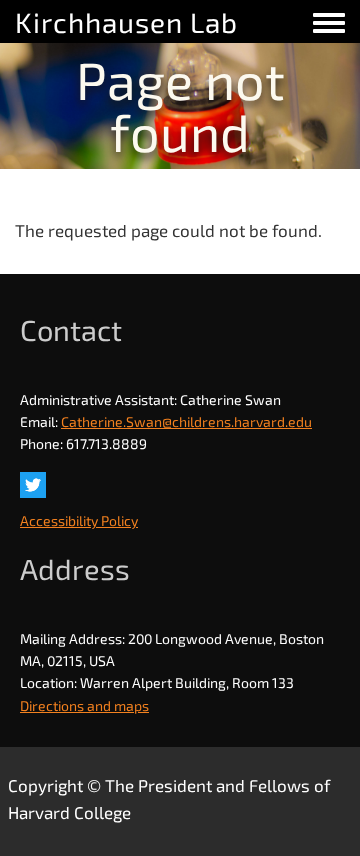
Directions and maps (84, 705)
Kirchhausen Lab (126, 22)
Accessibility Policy (79, 520)
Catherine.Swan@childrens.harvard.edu (186, 421)
